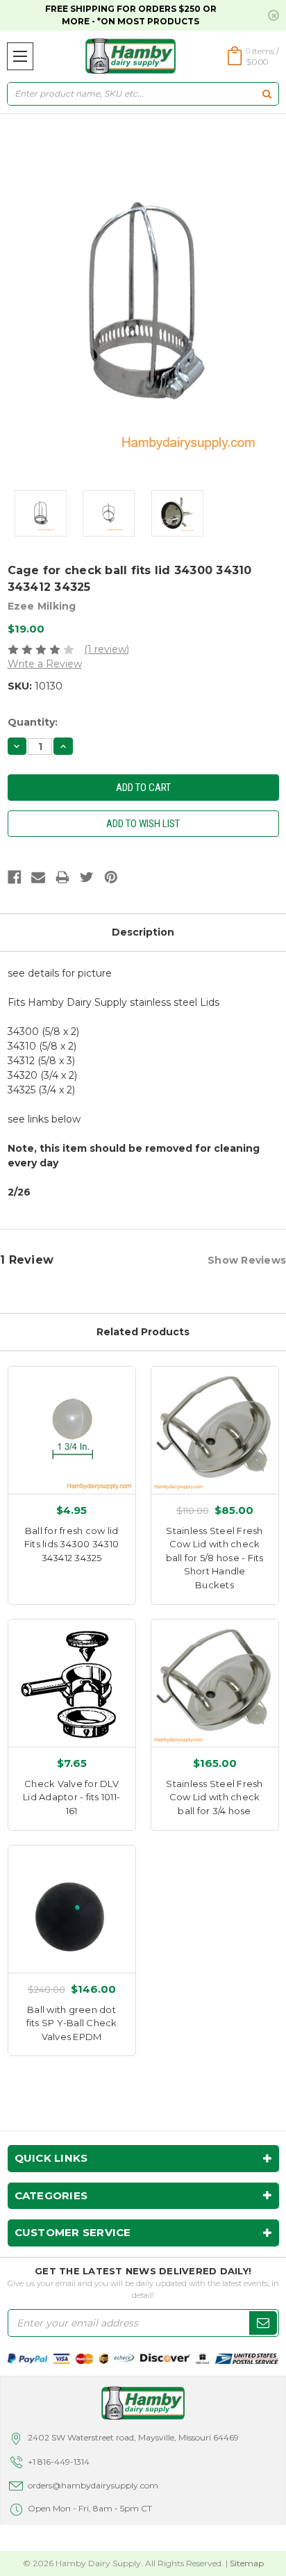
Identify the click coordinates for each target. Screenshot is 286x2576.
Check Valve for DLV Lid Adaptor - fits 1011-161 (71, 1797)
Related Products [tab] (143, 1332)
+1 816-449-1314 (59, 2462)
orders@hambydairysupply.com (93, 2485)
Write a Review (45, 664)
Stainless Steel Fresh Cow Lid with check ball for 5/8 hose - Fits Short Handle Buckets (215, 1558)
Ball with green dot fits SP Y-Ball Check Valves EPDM (72, 2023)
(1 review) (107, 649)
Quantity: (33, 722)
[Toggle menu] (20, 56)
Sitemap (247, 2563)
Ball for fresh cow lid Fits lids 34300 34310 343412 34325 (71, 1544)
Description (143, 932)
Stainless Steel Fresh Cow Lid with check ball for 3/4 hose (214, 1797)
